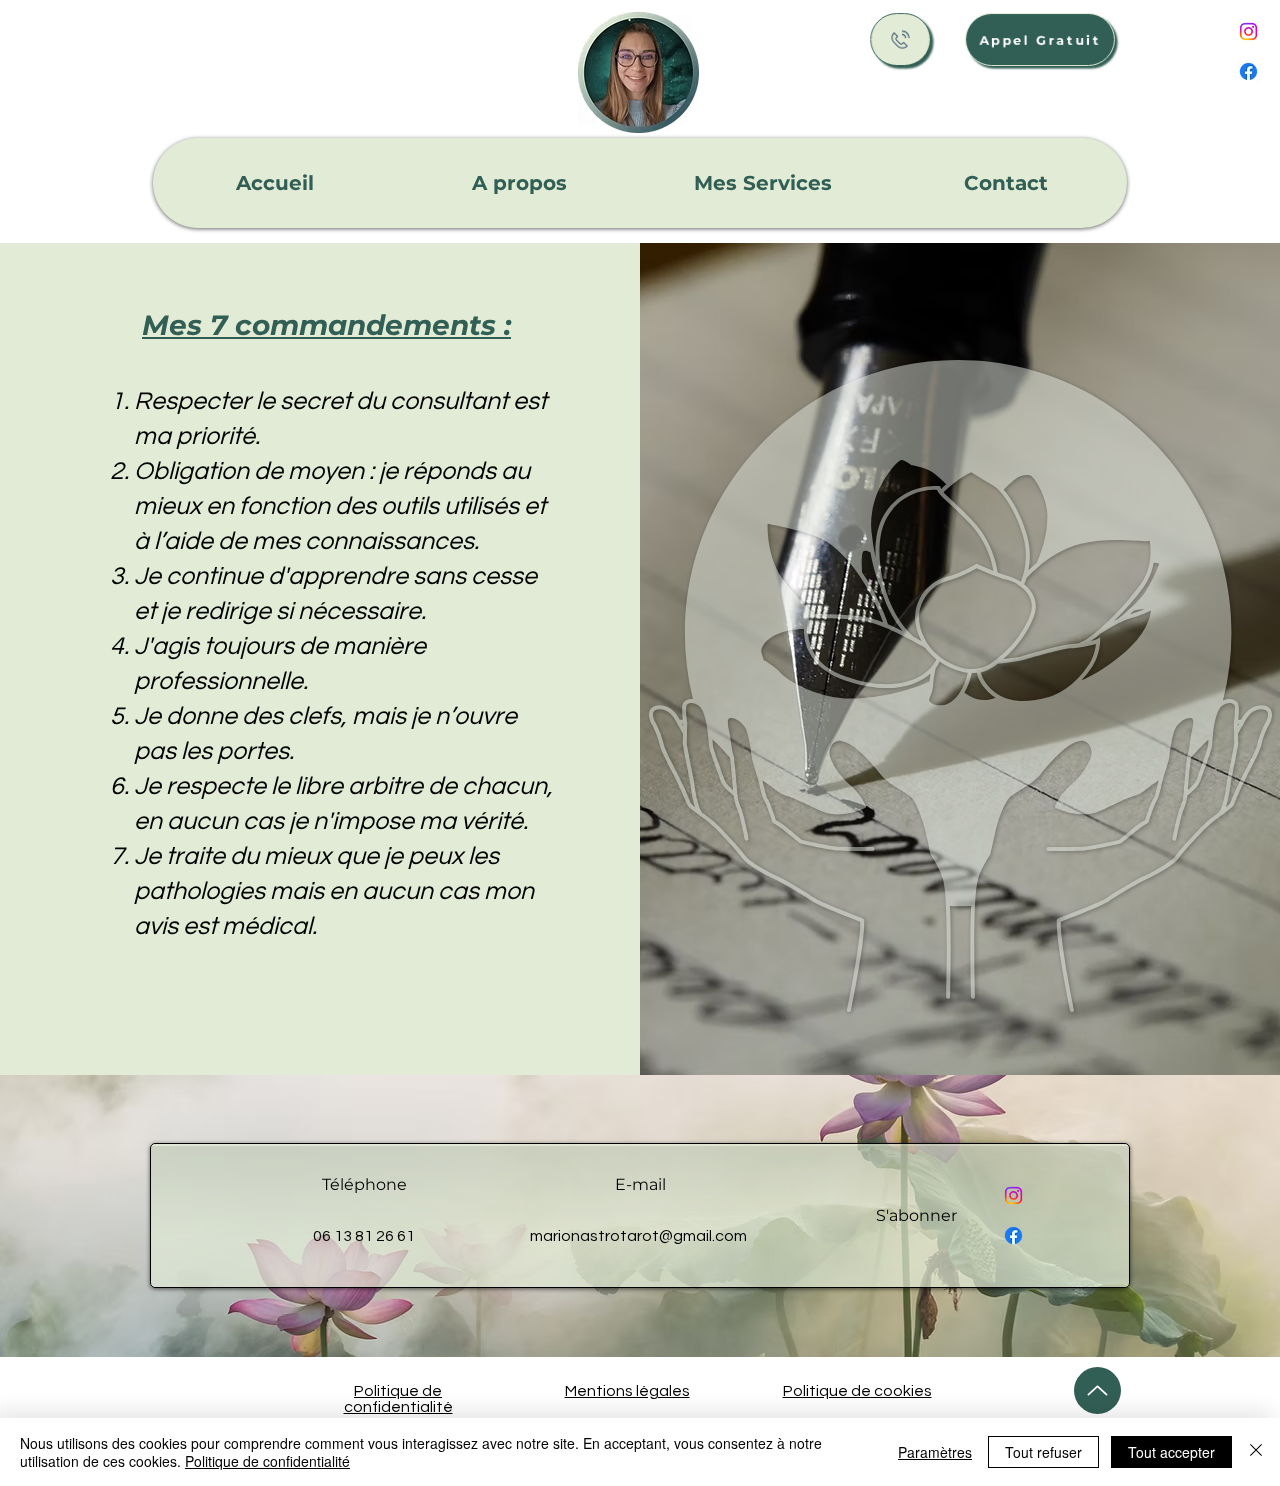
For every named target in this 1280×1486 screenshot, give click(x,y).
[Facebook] (1248, 71)
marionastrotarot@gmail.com (638, 1236)
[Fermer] (1256, 1452)
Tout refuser (1043, 1452)
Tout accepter (1171, 1452)
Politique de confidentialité (267, 1461)
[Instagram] (1248, 31)
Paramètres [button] (935, 1452)
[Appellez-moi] (900, 39)
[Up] (1097, 1390)
